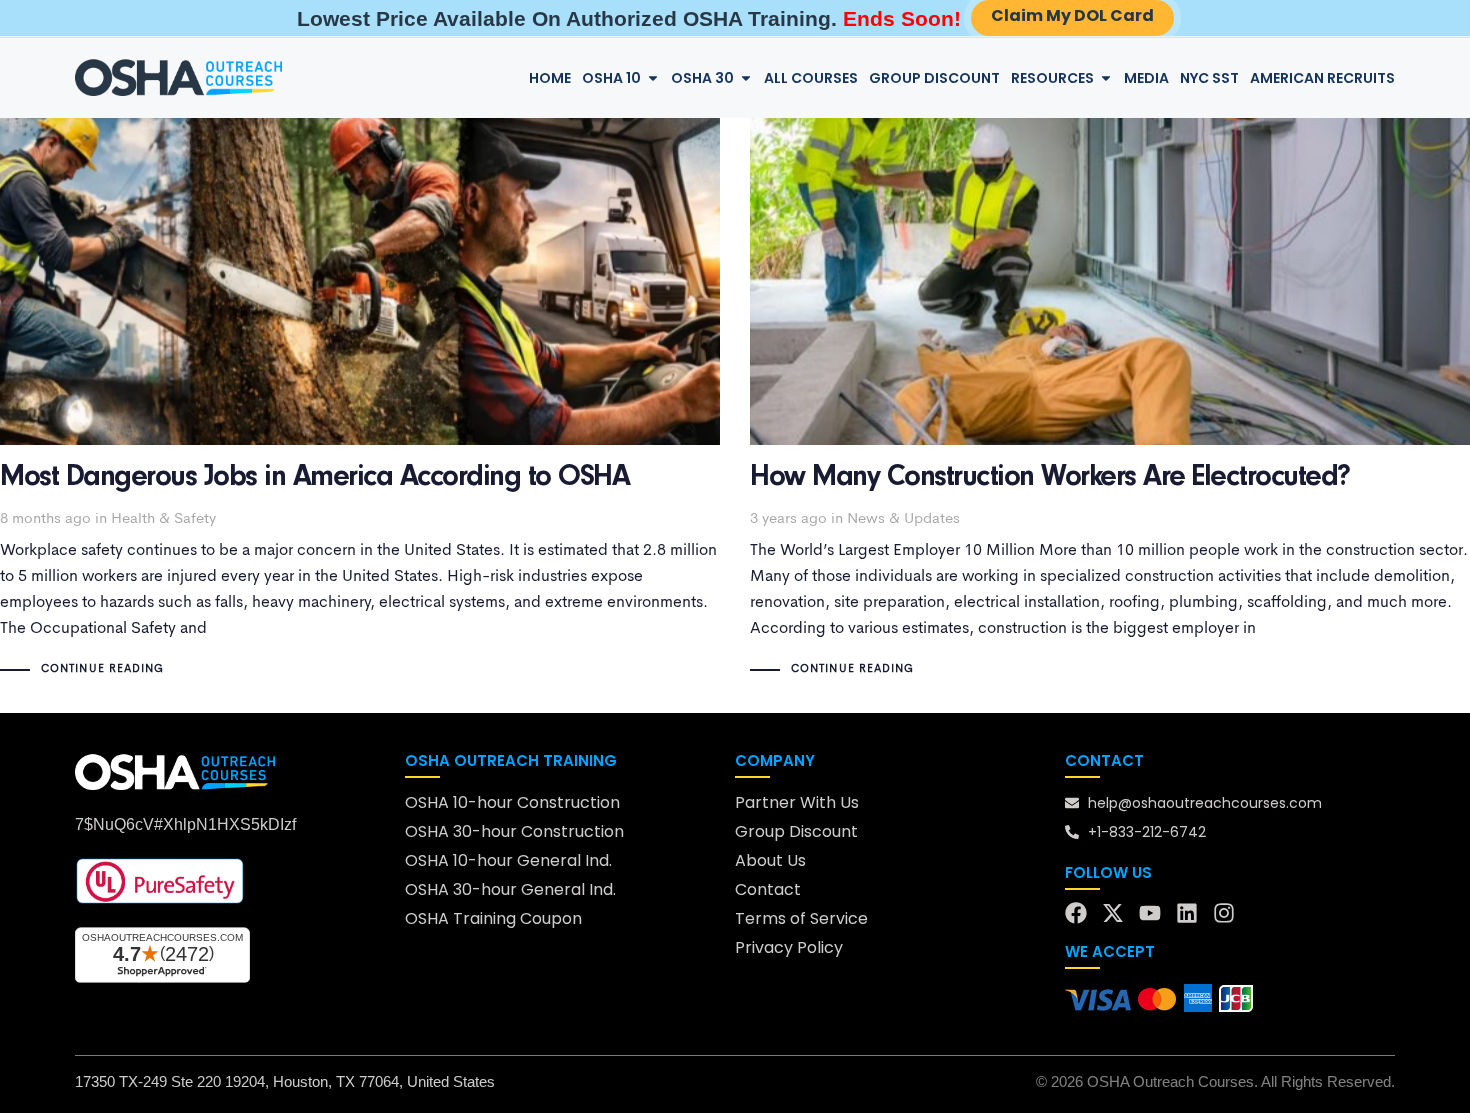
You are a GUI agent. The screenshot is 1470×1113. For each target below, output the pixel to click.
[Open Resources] (1106, 78)
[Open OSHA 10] (653, 78)
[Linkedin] (1187, 913)
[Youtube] (1150, 913)
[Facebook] (1076, 913)
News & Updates (903, 519)
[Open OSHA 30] (746, 78)
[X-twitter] (1113, 913)
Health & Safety (163, 519)
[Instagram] (1224, 913)
